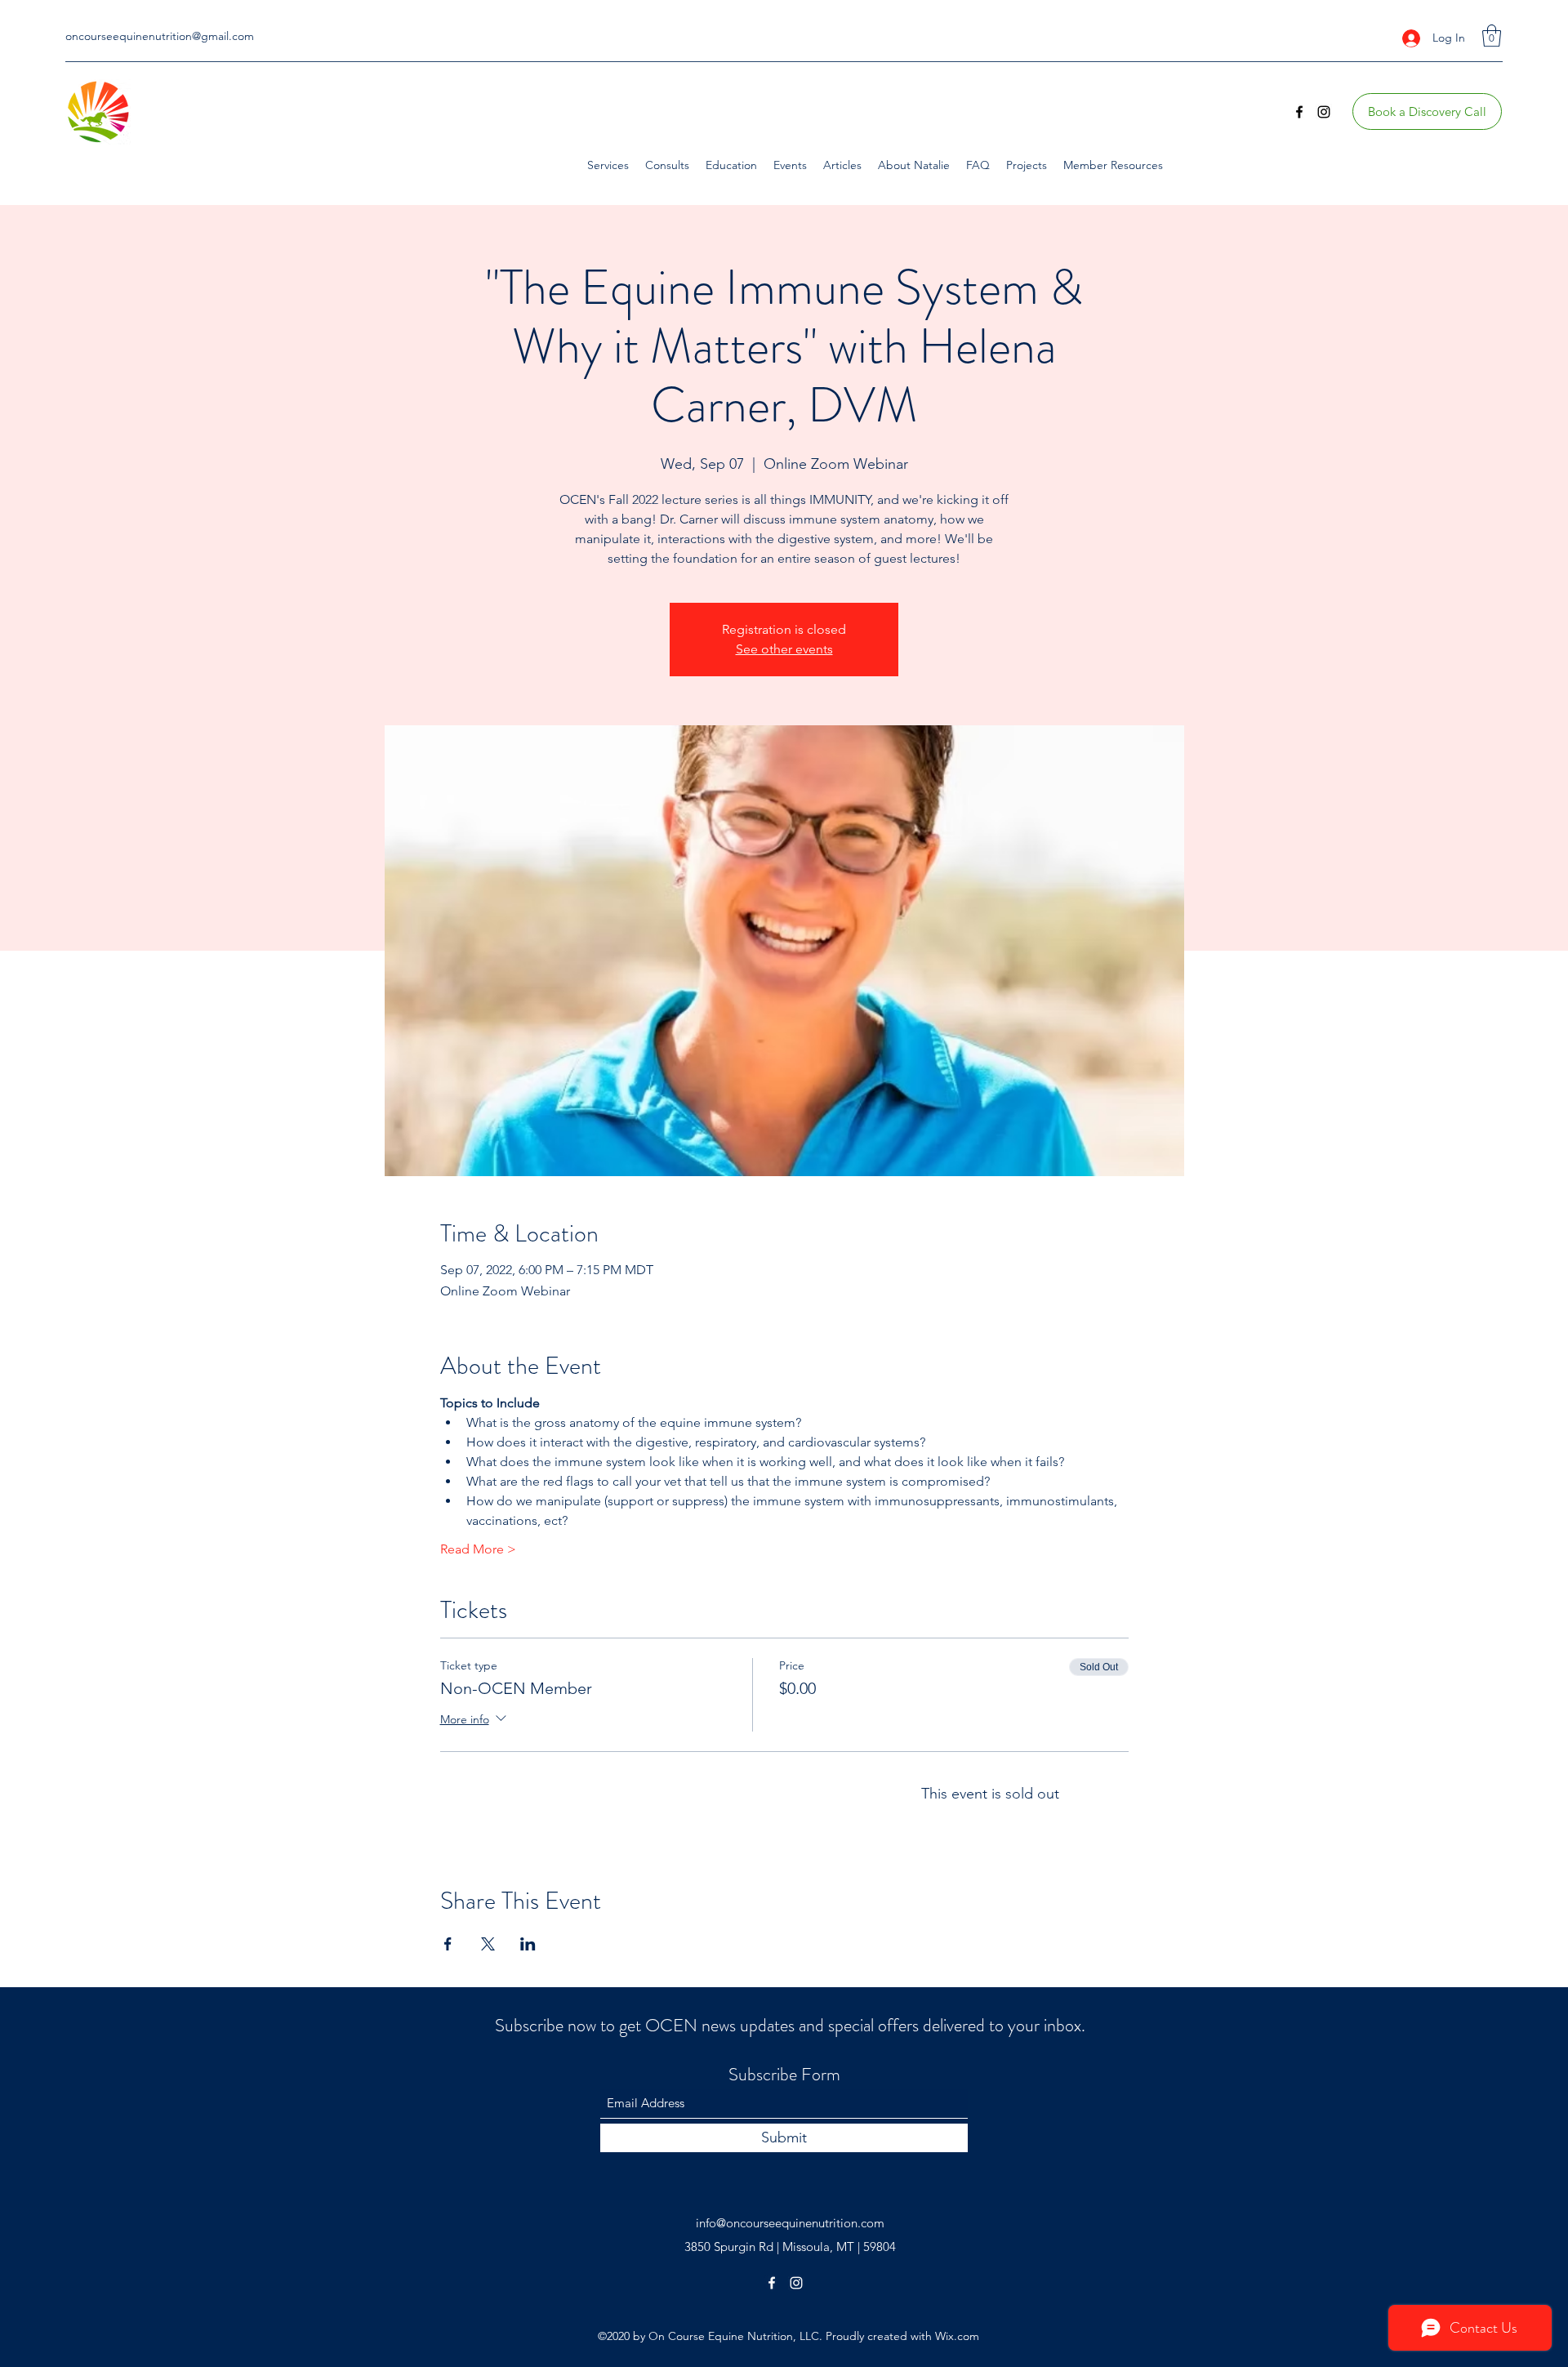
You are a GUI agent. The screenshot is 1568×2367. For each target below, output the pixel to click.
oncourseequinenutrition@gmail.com (160, 36)
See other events (784, 649)
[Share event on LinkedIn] (528, 1944)
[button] (1492, 36)
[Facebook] (1299, 112)
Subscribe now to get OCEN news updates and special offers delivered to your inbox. (790, 2025)
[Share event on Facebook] (448, 1944)
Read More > (478, 1549)
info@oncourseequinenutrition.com (790, 2223)
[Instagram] (1324, 112)
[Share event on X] (488, 1944)
